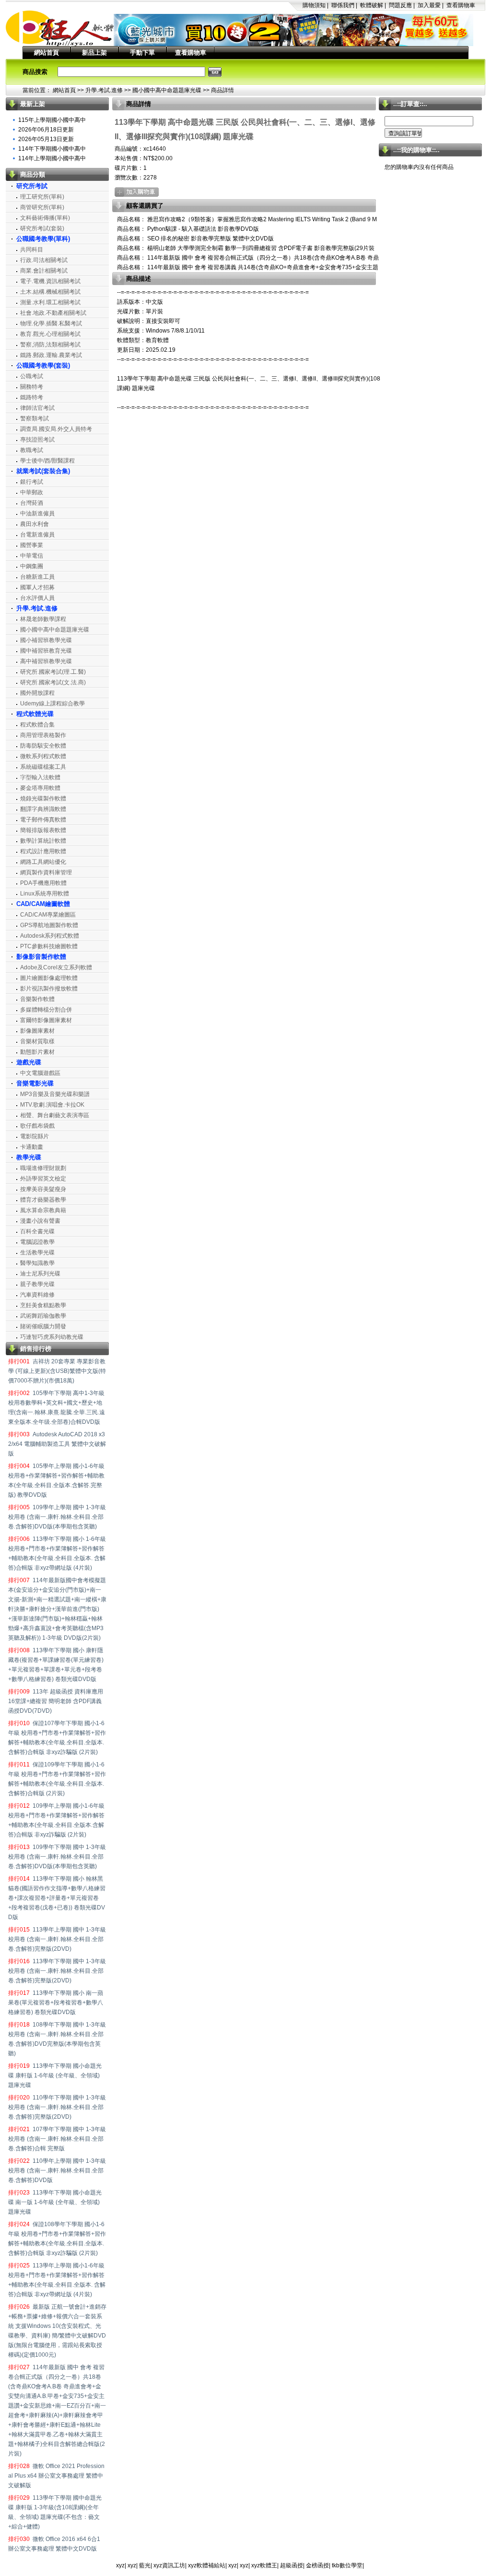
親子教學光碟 (37, 1284)
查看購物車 (461, 5)
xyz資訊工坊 (169, 2565)
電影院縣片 (35, 1136)
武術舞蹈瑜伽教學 (43, 1316)
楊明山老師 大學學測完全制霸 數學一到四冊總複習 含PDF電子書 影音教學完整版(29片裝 (260, 248)
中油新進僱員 (37, 513)
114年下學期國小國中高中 (52, 149)
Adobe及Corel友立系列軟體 (56, 967)
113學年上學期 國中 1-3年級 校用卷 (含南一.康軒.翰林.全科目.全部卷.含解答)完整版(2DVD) (57, 1939)
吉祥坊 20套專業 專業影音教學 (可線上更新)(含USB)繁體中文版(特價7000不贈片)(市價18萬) (57, 1371)
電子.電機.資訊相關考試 (50, 281)
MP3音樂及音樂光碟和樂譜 (55, 1094)
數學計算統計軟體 (43, 841)
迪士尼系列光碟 (40, 1274)
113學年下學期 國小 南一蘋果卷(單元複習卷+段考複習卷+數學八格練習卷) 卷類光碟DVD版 (56, 2003)
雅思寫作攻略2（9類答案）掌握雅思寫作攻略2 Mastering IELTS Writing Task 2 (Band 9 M (261, 219)
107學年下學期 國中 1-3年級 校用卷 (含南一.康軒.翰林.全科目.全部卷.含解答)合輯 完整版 (57, 2139)
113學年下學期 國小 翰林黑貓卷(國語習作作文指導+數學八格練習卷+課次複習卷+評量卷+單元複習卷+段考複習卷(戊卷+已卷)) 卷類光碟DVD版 (57, 1898)
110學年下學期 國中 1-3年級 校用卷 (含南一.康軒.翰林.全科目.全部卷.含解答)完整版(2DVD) (57, 2107)
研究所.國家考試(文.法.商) (53, 682)
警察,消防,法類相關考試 (50, 345)
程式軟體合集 (37, 725)
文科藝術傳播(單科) (45, 218)
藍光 (145, 2565)
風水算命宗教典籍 (43, 1210)
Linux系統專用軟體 (45, 894)
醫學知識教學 (37, 1263)
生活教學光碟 (37, 1252)
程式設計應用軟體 (43, 851)
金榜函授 (317, 2565)
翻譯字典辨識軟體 (43, 809)
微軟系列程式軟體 (43, 756)
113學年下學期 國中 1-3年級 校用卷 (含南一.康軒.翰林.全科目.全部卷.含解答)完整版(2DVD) (57, 1971)
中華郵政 (32, 492)
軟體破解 (372, 5)
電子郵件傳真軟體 (43, 820)
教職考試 (32, 450)
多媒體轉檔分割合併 (46, 1010)
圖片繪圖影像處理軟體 (49, 978)
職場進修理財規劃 (43, 1168)
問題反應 (400, 5)
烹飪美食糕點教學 (43, 1305)
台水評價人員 (37, 598)
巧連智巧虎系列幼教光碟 (52, 1337)
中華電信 (32, 556)
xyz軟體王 (264, 2565)
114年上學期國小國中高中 (52, 158)
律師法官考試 (37, 408)
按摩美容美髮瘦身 (43, 1189)
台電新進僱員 (37, 535)
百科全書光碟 (37, 1231)
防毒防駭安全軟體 (43, 746)
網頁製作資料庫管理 (46, 872)
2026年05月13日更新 (46, 139)
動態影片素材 (37, 1052)
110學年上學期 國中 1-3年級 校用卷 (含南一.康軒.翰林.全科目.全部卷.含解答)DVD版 (57, 2171)
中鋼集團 (32, 566)
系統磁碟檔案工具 (43, 767)
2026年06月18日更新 (46, 130)
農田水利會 (35, 524)
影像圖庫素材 (37, 1031)
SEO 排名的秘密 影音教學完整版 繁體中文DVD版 (210, 239)
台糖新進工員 (37, 577)
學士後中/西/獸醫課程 (47, 461)
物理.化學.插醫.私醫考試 (51, 323)
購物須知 (314, 5)
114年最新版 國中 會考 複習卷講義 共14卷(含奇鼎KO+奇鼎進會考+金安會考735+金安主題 (262, 267)
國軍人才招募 (37, 587)
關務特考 (32, 387)
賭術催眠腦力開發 (43, 1326)
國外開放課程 (37, 693)
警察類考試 (35, 418)
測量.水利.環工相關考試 (50, 302)
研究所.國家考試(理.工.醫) (53, 672)
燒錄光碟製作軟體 (43, 799)
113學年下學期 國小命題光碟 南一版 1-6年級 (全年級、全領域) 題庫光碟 (55, 2202)
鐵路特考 (32, 397)
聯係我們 (343, 5)
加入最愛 (429, 5)
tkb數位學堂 (347, 2565)
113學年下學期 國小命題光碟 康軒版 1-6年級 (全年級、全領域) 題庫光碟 (55, 2075)
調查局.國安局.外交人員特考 (56, 429)
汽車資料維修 (37, 1295)
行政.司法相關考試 (44, 260)
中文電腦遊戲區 (40, 1073)
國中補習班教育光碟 (46, 651)
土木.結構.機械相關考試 (50, 292)
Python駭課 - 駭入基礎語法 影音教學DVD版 (202, 229)
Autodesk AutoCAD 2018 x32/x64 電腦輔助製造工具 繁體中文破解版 (57, 1444)
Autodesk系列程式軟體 (50, 936)
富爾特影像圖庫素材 (46, 1020)
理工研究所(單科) (42, 197)
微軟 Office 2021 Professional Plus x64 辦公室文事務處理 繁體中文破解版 (56, 2476)
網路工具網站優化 (43, 862)
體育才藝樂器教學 (43, 1200)
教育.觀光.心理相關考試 (50, 334)
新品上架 (94, 53)
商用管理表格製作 (43, 735)
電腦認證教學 (37, 1242)
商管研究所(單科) (42, 207)
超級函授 (292, 2565)
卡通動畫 (32, 1147)
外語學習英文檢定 (43, 1179)
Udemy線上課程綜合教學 (53, 704)
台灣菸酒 (32, 503)
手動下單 (142, 53)
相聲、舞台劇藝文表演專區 (55, 1115)
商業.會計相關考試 (44, 271)
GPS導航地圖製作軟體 (49, 925)
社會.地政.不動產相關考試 (53, 313)
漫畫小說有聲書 (40, 1221)
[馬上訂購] (137, 192)
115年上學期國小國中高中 (52, 120)
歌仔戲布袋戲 (37, 1126)
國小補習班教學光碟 (46, 640)
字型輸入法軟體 (40, 777)
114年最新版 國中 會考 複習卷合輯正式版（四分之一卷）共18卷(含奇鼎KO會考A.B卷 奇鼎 (262, 258)
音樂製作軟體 (37, 999)
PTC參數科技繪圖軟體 (49, 946)
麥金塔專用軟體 (40, 788)
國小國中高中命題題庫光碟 (167, 90)
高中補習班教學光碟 (46, 661)
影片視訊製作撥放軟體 (49, 989)
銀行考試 (32, 482)
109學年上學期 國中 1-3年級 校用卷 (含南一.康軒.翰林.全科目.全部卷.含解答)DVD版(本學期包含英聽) (57, 1517)
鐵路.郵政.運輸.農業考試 (51, 355)
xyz (120, 2565)
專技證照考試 (37, 440)
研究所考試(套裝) (42, 228)
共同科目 (32, 250)
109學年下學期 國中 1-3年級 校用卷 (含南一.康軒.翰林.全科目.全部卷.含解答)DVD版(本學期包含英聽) (57, 1857)
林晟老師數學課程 (43, 619)
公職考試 (32, 376)
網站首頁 (47, 53)
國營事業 (32, 545)
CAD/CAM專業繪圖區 (48, 915)
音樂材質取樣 (37, 1041)
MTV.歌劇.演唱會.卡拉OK (52, 1105)
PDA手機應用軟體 (43, 883)
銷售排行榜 (36, 1349)
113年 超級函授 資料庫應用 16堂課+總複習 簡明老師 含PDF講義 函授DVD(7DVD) (56, 1701)
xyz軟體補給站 (207, 2565)
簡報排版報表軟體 (43, 830)
